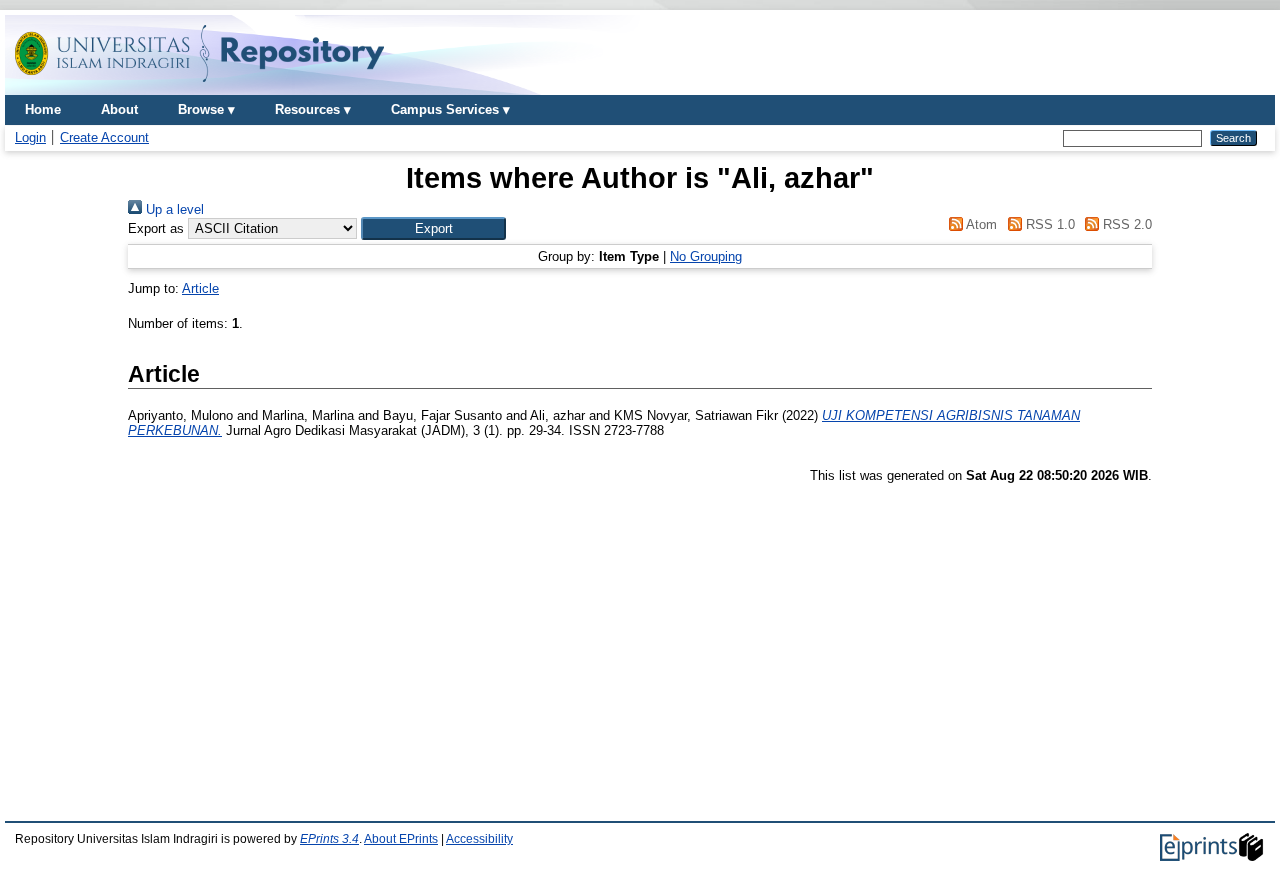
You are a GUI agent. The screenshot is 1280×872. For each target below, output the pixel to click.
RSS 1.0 (1048, 224)
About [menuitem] (119, 109)
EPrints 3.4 (329, 839)
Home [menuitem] (43, 109)
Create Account (104, 137)
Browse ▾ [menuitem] (206, 109)
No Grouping (706, 256)
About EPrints (401, 839)
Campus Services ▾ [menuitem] (450, 109)
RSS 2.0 (1125, 224)
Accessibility (479, 839)
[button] (433, 228)
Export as (156, 228)
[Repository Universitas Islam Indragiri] (199, 87)
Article (200, 288)
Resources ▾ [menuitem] (313, 109)
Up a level (173, 209)
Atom (980, 224)
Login (30, 137)
